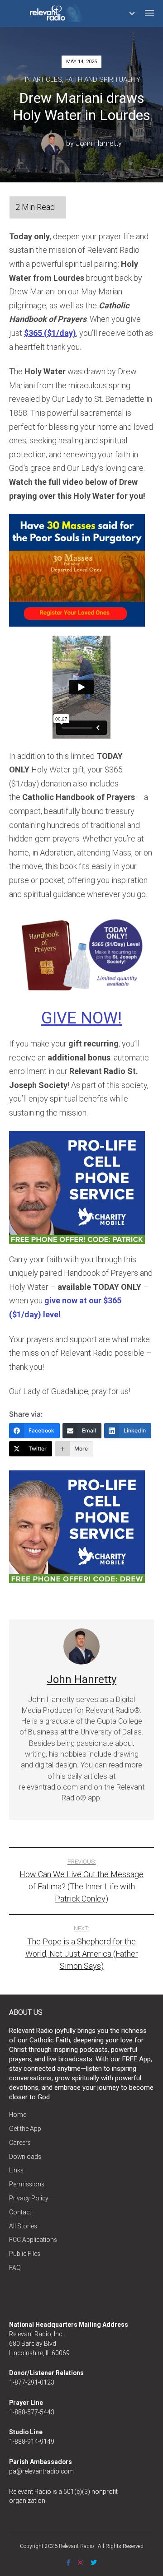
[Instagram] (81, 2562)
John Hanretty (99, 144)
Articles (47, 79)
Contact (20, 2212)
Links (16, 2170)
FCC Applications (33, 2240)
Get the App (25, 2129)
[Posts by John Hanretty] (54, 144)
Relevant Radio (76, 2546)
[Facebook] (69, 2562)
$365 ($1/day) (50, 333)
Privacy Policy (29, 2198)
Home (18, 2115)
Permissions (27, 2184)
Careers (20, 2143)
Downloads (25, 2157)
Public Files (25, 2254)
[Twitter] (94, 2562)
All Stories (23, 2226)
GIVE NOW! (81, 1018)
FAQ (15, 2268)
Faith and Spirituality (103, 79)
